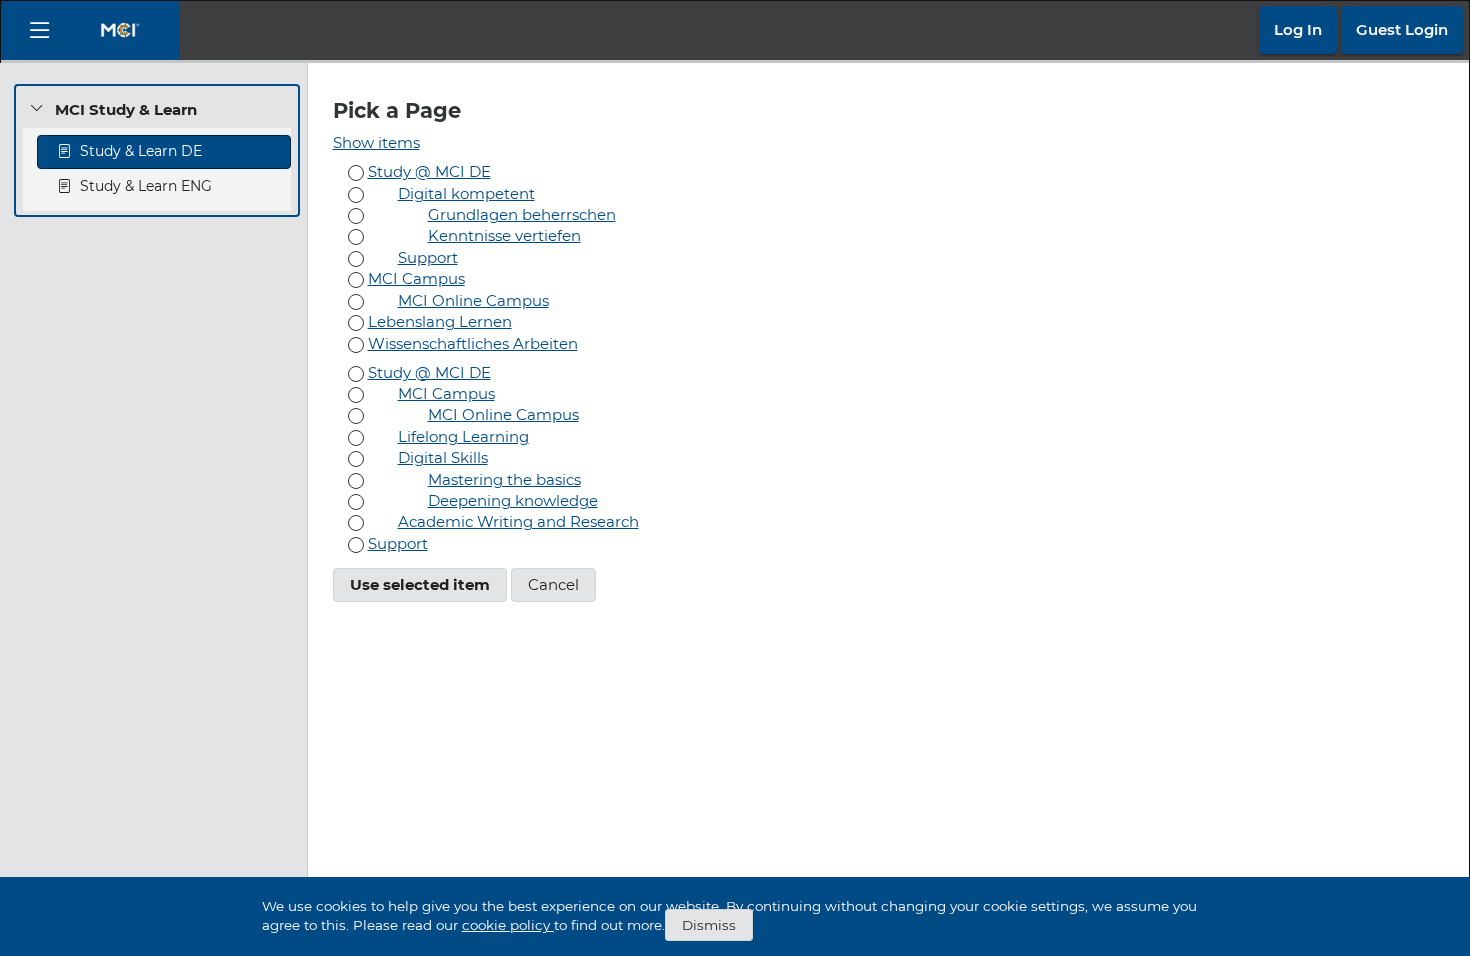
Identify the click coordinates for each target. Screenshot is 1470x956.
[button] (1298, 30)
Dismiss (709, 925)
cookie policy (508, 925)
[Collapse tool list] (37, 109)
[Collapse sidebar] (39, 30)
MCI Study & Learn (126, 109)
